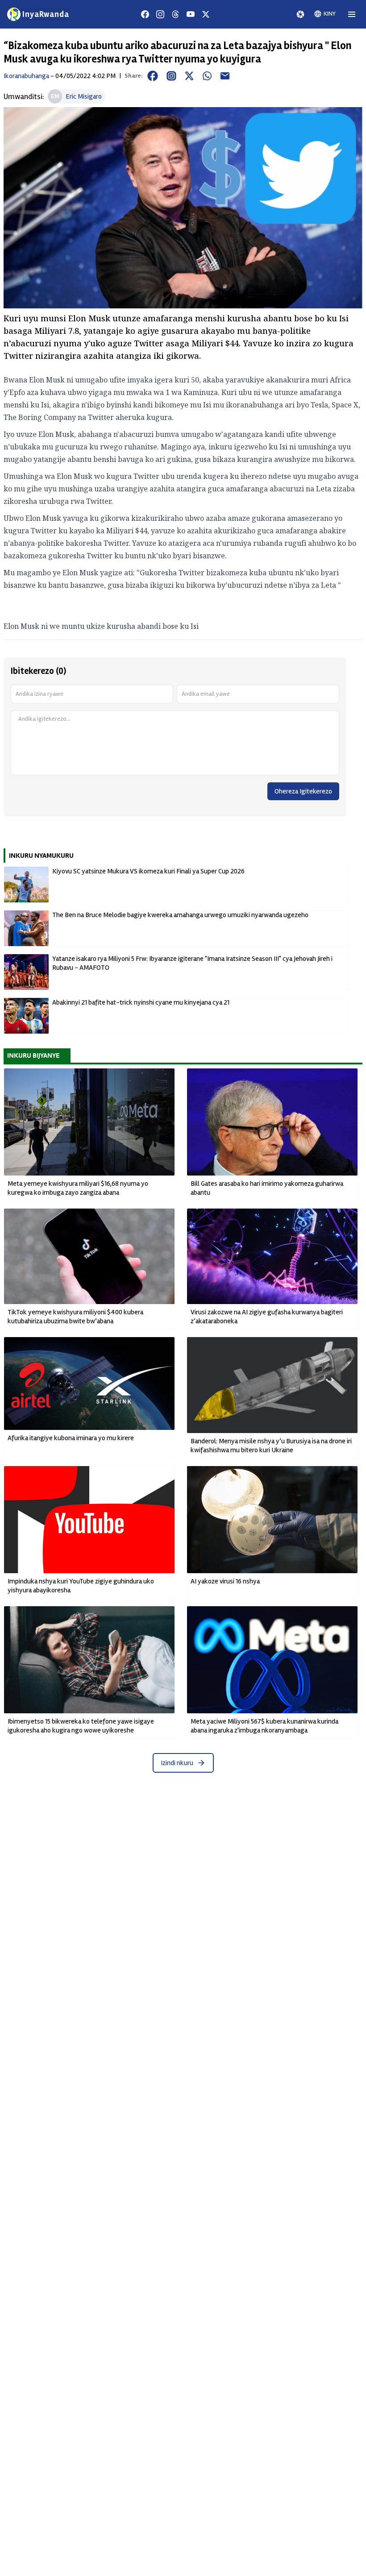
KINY (330, 14)
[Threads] (175, 14)
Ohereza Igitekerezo (303, 791)
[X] (206, 14)
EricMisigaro (84, 96)
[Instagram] (160, 14)
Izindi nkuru (177, 1763)
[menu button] (352, 14)
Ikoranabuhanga (26, 76)
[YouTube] (191, 14)
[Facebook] (145, 14)
